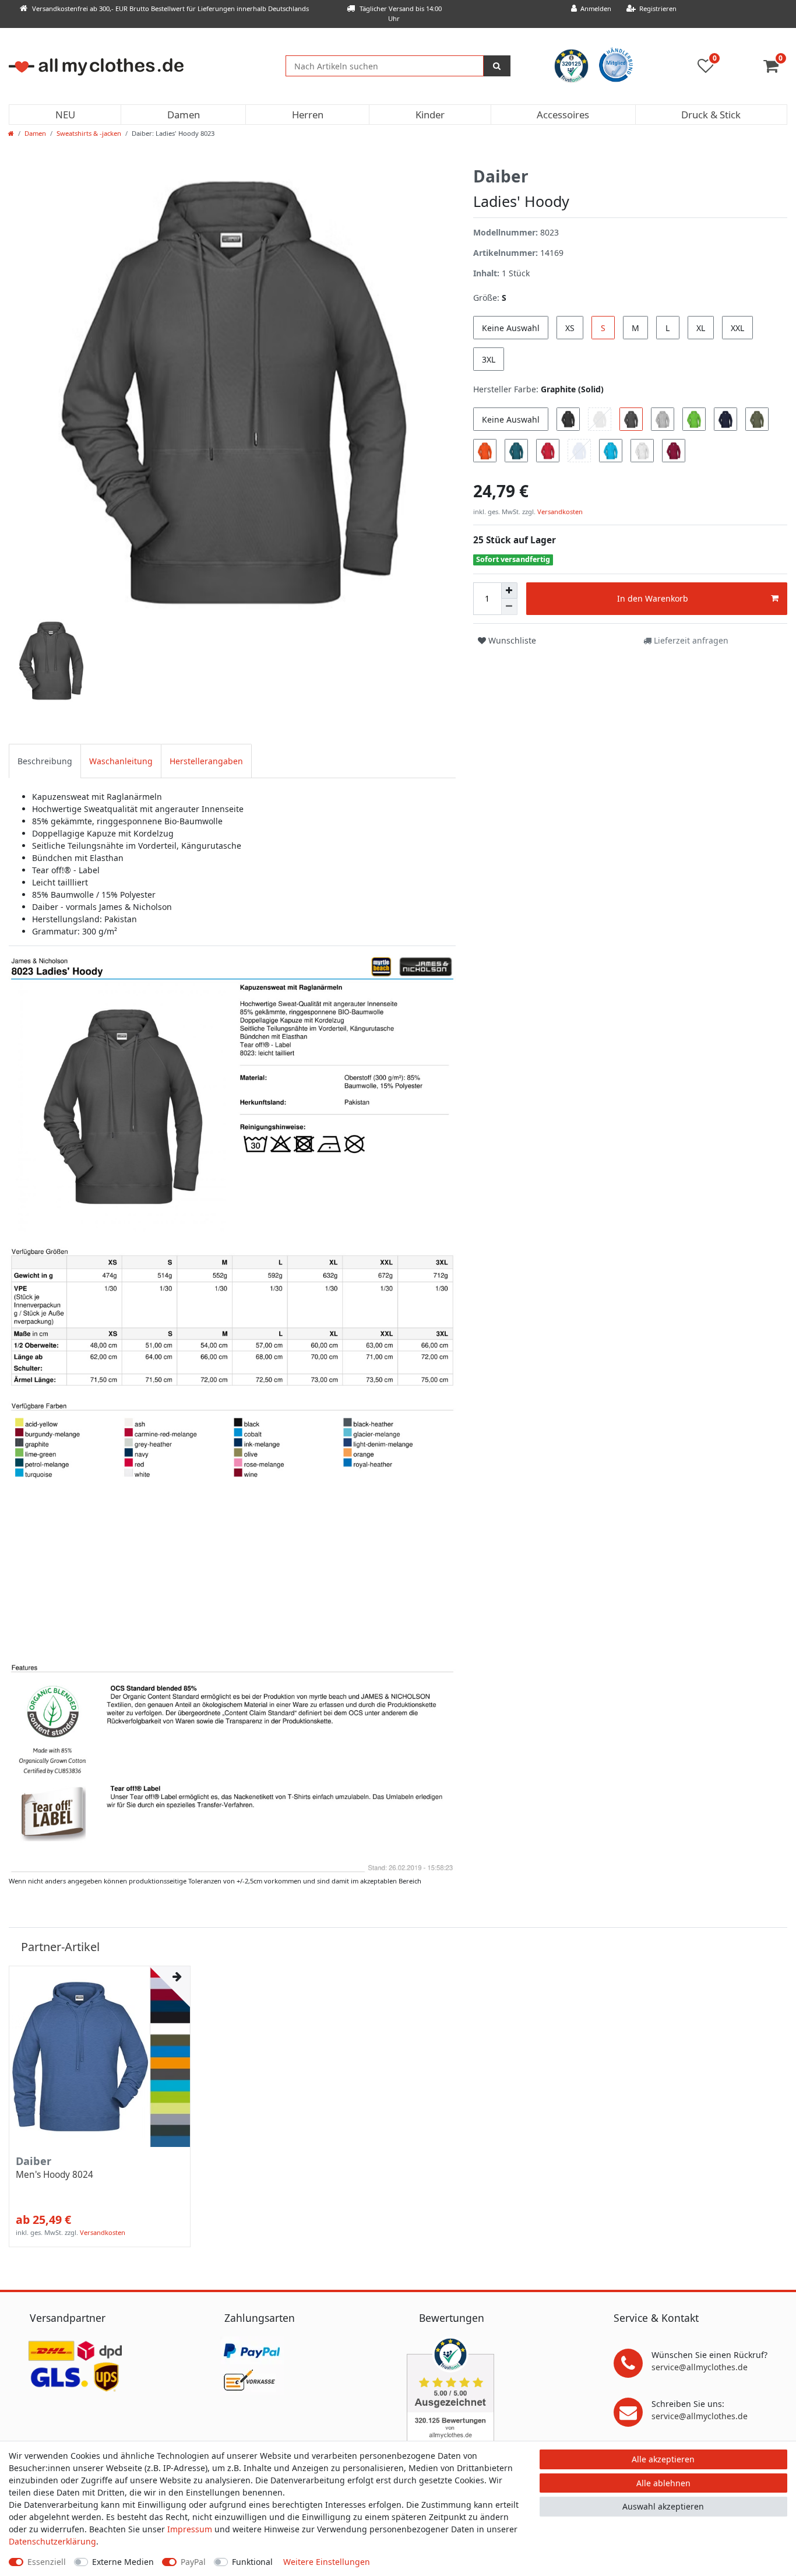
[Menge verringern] (509, 607)
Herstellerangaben (206, 761)
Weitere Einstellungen (327, 2562)
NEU (65, 115)
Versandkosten (559, 512)
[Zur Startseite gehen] (11, 133)
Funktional (252, 2562)
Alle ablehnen (663, 2483)
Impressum (190, 2529)
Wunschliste (511, 640)
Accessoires (563, 115)
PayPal (193, 2562)
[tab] (45, 761)
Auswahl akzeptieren (663, 2506)
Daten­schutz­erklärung (52, 2541)
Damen (184, 115)
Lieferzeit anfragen (690, 640)
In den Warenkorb (653, 598)
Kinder (430, 115)
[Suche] (497, 66)
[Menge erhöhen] (509, 591)
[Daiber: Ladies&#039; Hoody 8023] (232, 1413)
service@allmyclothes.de (700, 2367)
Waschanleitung (121, 761)
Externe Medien (123, 2562)
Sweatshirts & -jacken (89, 133)
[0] (775, 68)
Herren (308, 115)
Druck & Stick (711, 115)
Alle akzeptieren (663, 2459)
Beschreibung (45, 761)
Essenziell (47, 2562)
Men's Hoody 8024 (54, 2175)
